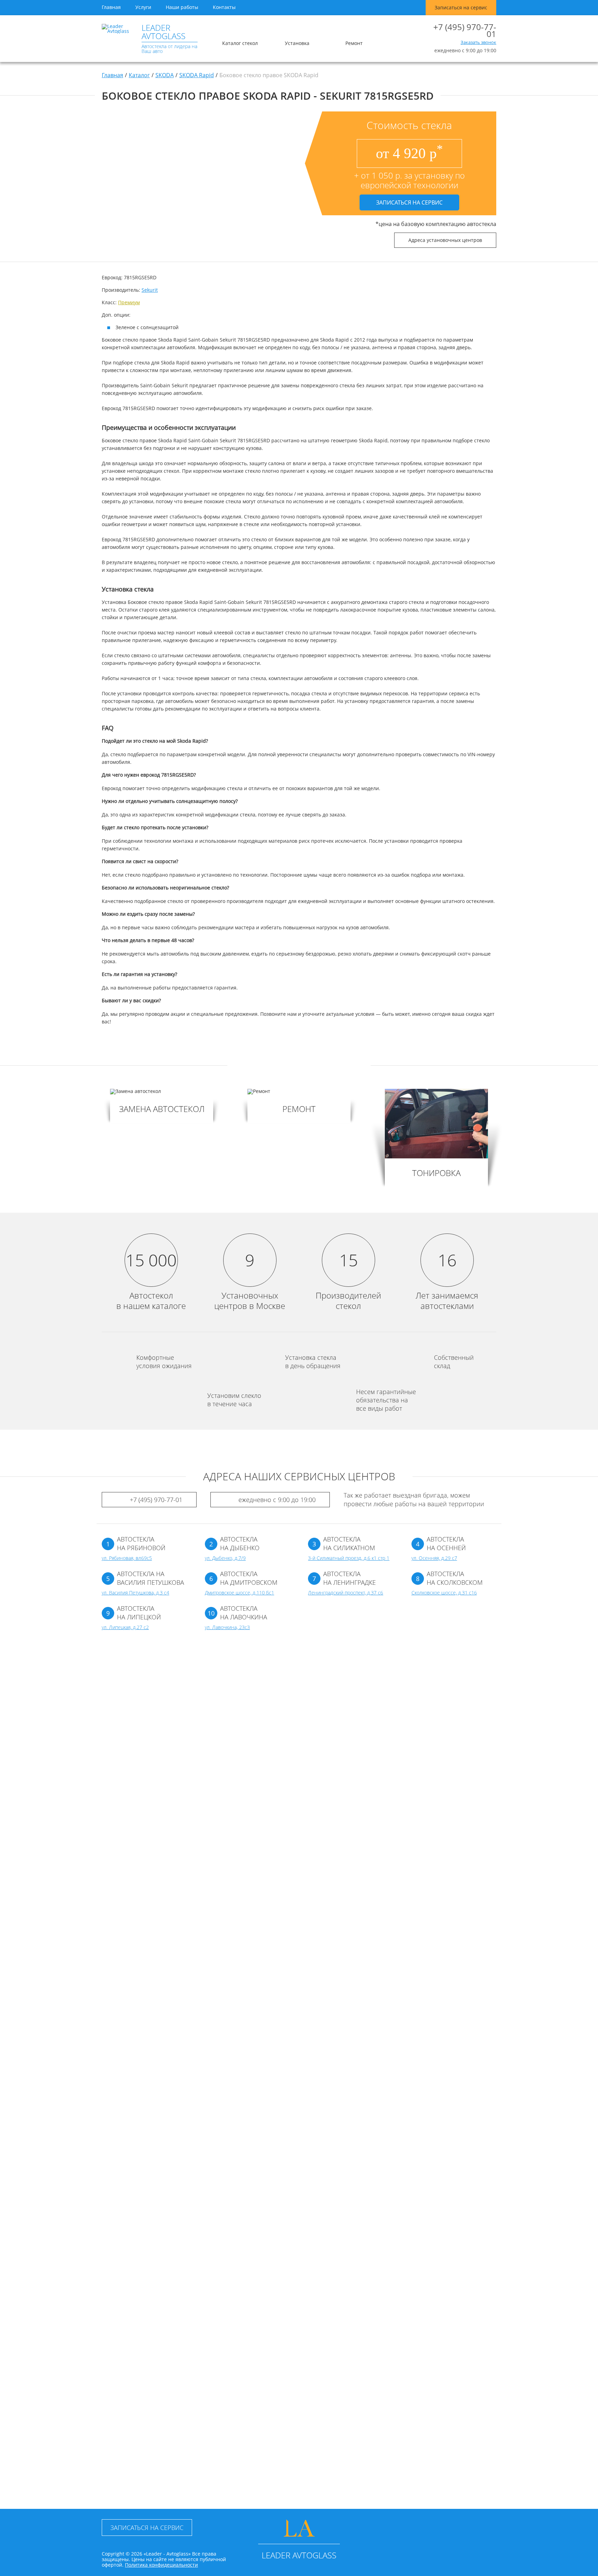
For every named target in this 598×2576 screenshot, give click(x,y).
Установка (297, 43)
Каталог (139, 75)
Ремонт (354, 43)
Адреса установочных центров (445, 240)
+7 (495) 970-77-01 (465, 30)
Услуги (143, 7)
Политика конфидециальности (161, 2565)
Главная (111, 7)
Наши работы (182, 7)
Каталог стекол (240, 43)
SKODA (165, 75)
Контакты (224, 7)
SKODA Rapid (197, 75)
